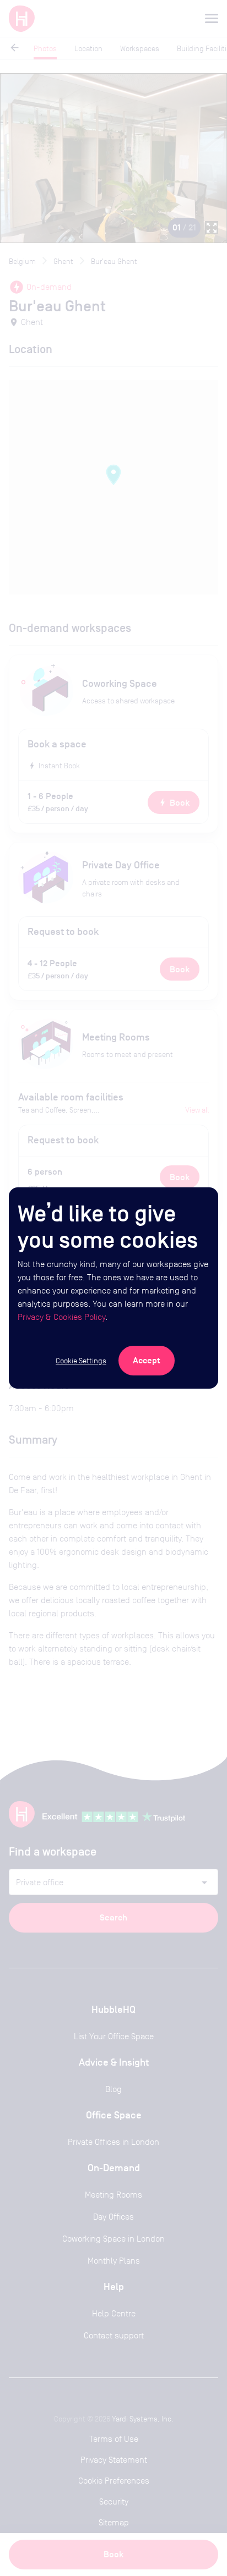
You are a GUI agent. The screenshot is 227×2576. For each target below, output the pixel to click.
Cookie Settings (81, 1361)
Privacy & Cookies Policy (61, 1317)
